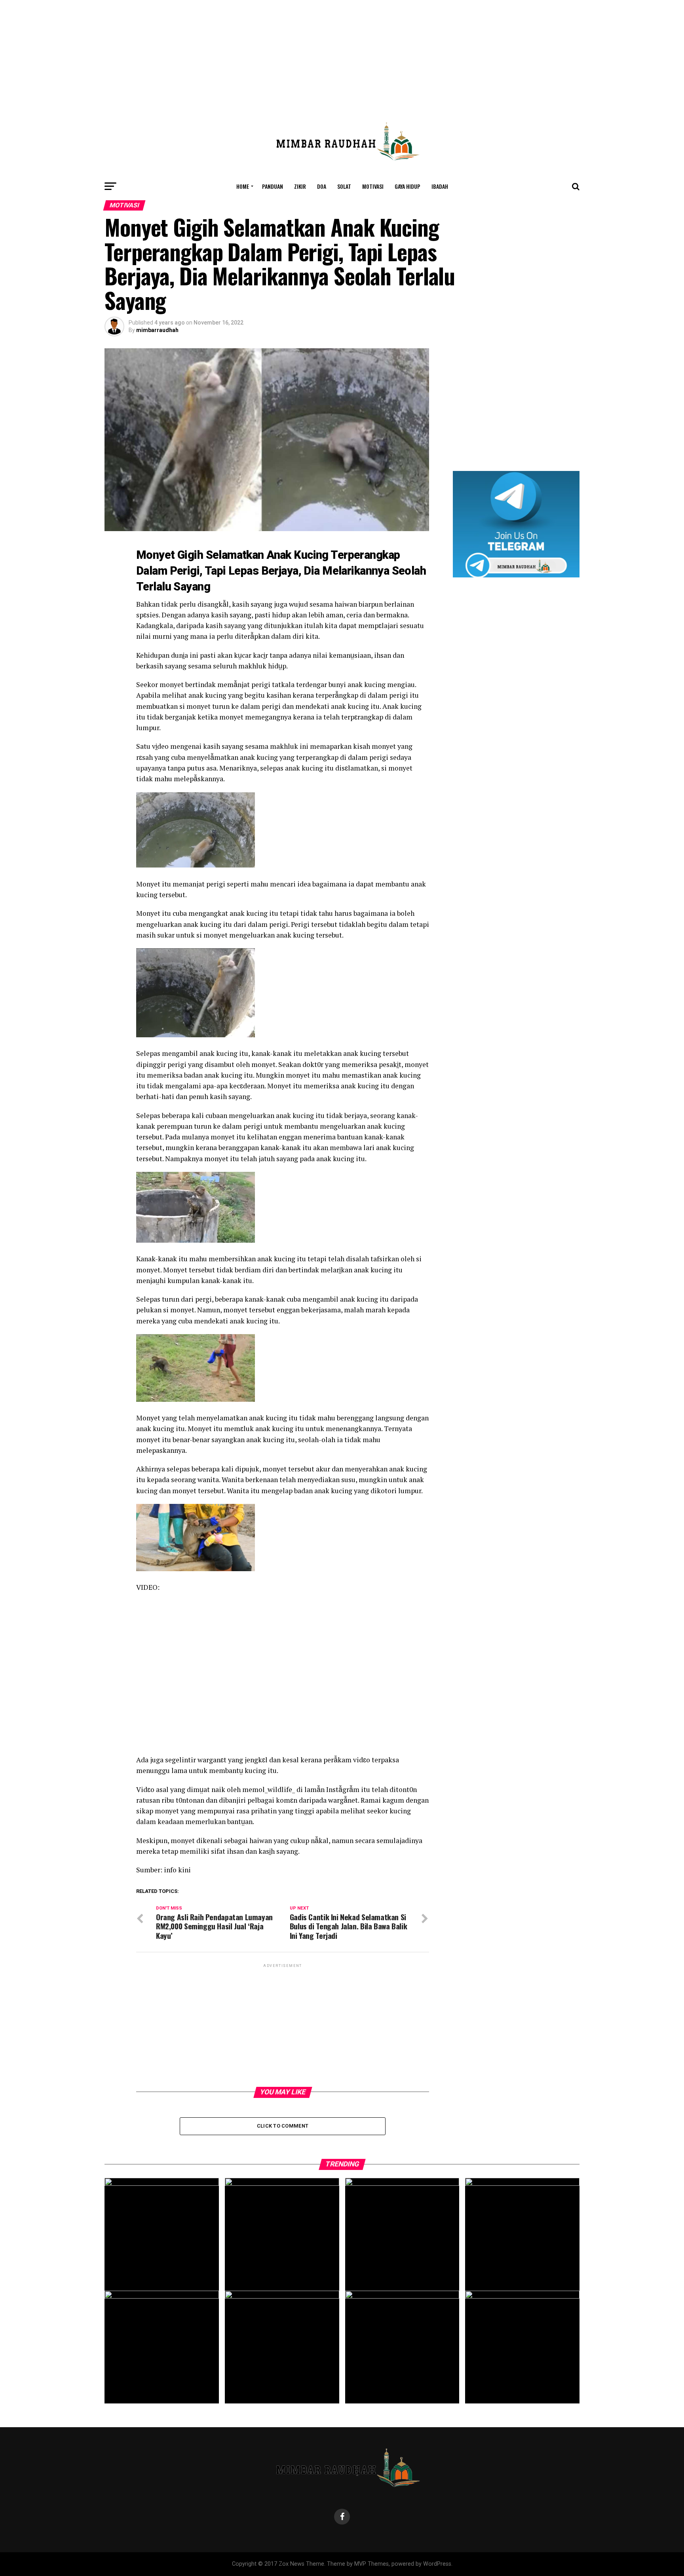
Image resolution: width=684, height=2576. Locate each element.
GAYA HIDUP (408, 186)
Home (243, 186)
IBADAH (440, 186)
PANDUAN (273, 186)
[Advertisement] (342, 55)
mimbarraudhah (157, 330)
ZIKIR (300, 186)
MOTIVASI (373, 186)
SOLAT (344, 186)
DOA (322, 186)
